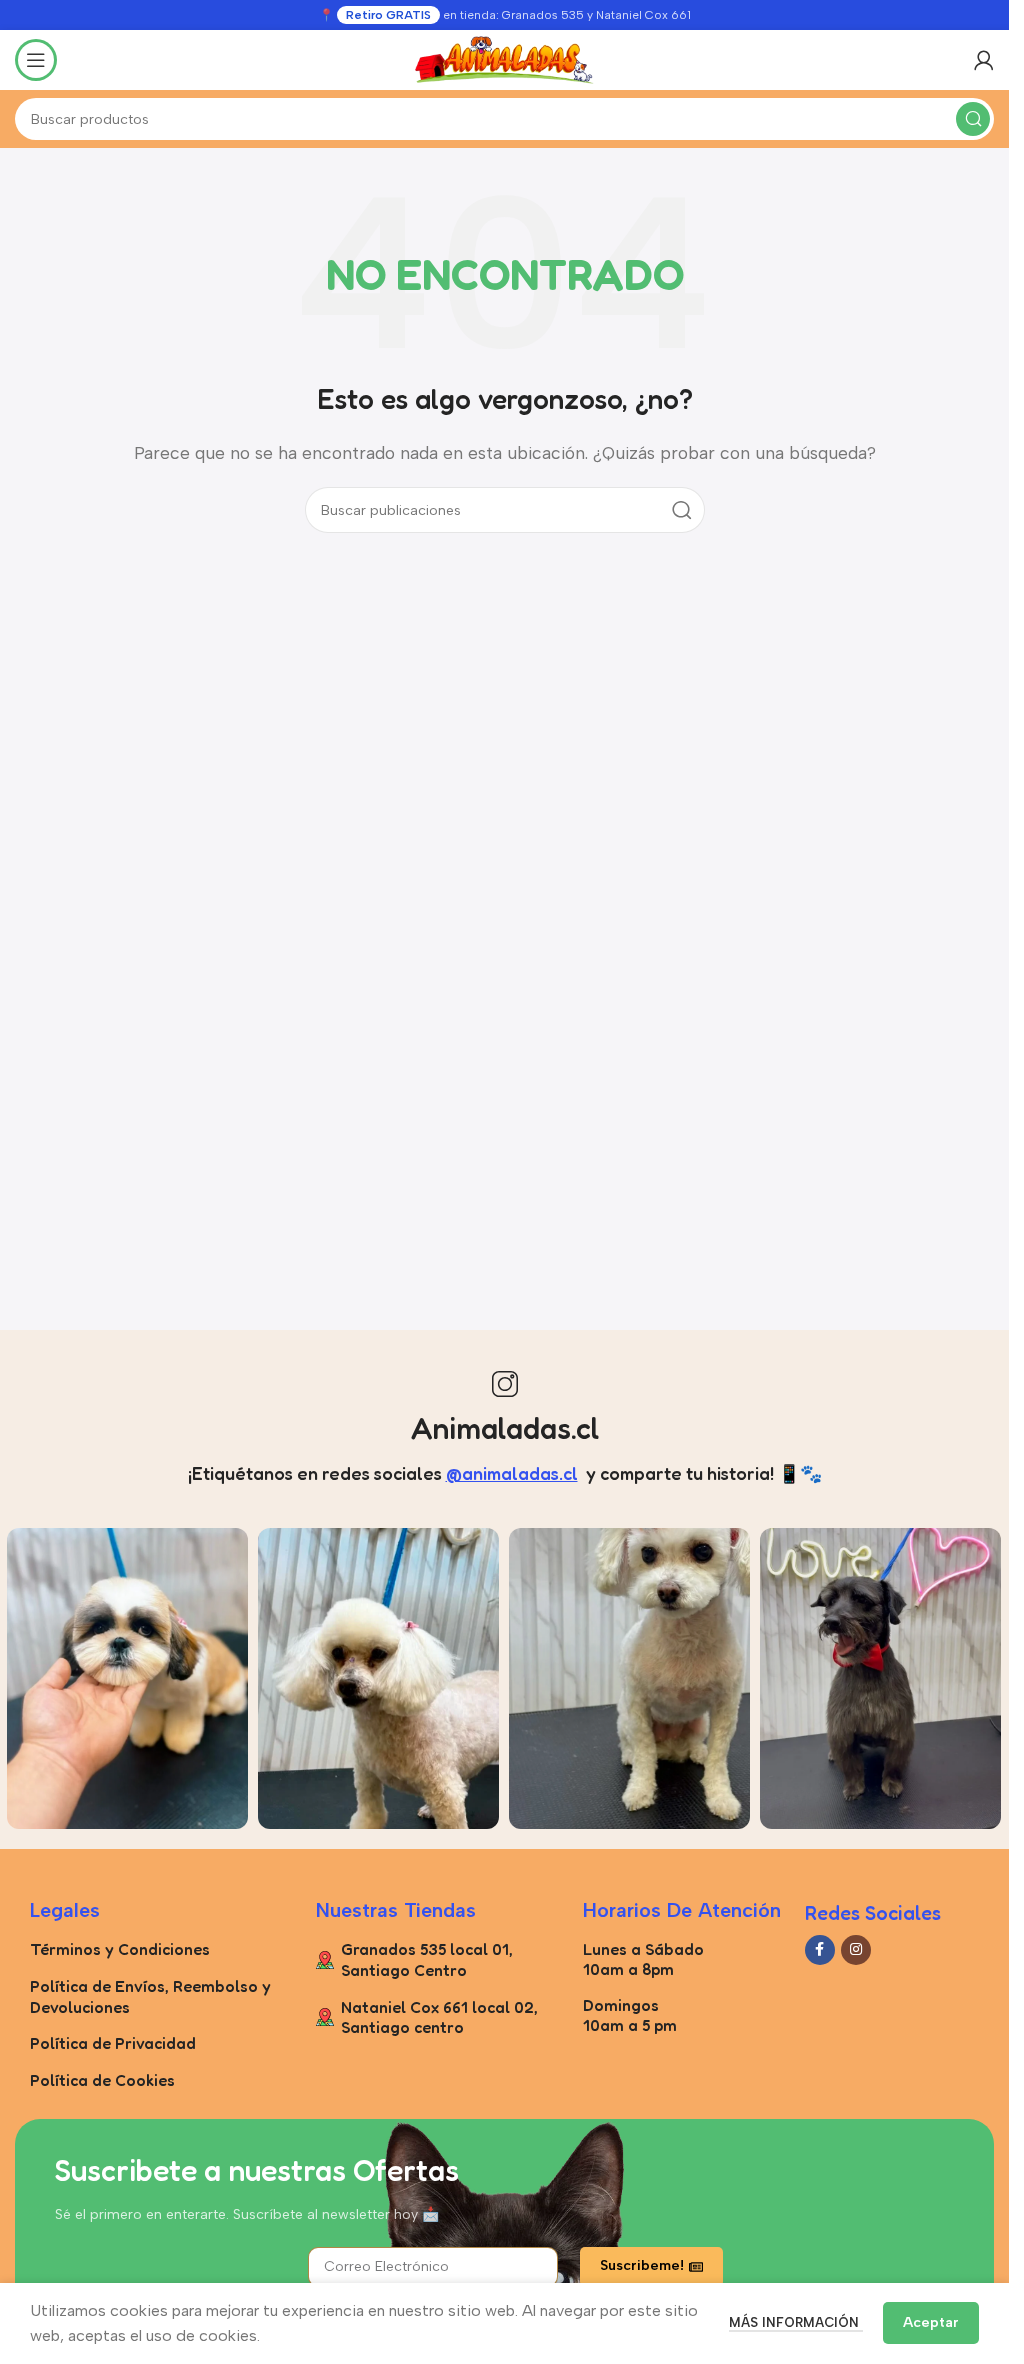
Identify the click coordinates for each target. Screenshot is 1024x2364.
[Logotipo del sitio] (505, 58)
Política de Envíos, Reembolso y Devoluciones (150, 1996)
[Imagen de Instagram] (127, 1678)
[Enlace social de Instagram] (856, 1950)
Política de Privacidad (113, 2043)
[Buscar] (973, 119)
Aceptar (931, 2322)
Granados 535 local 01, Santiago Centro (427, 1959)
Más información (796, 2322)
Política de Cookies (102, 2080)
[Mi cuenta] (984, 60)
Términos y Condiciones (120, 1949)
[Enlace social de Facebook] (820, 1950)
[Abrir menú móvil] (36, 60)
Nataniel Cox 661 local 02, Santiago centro (439, 2017)
